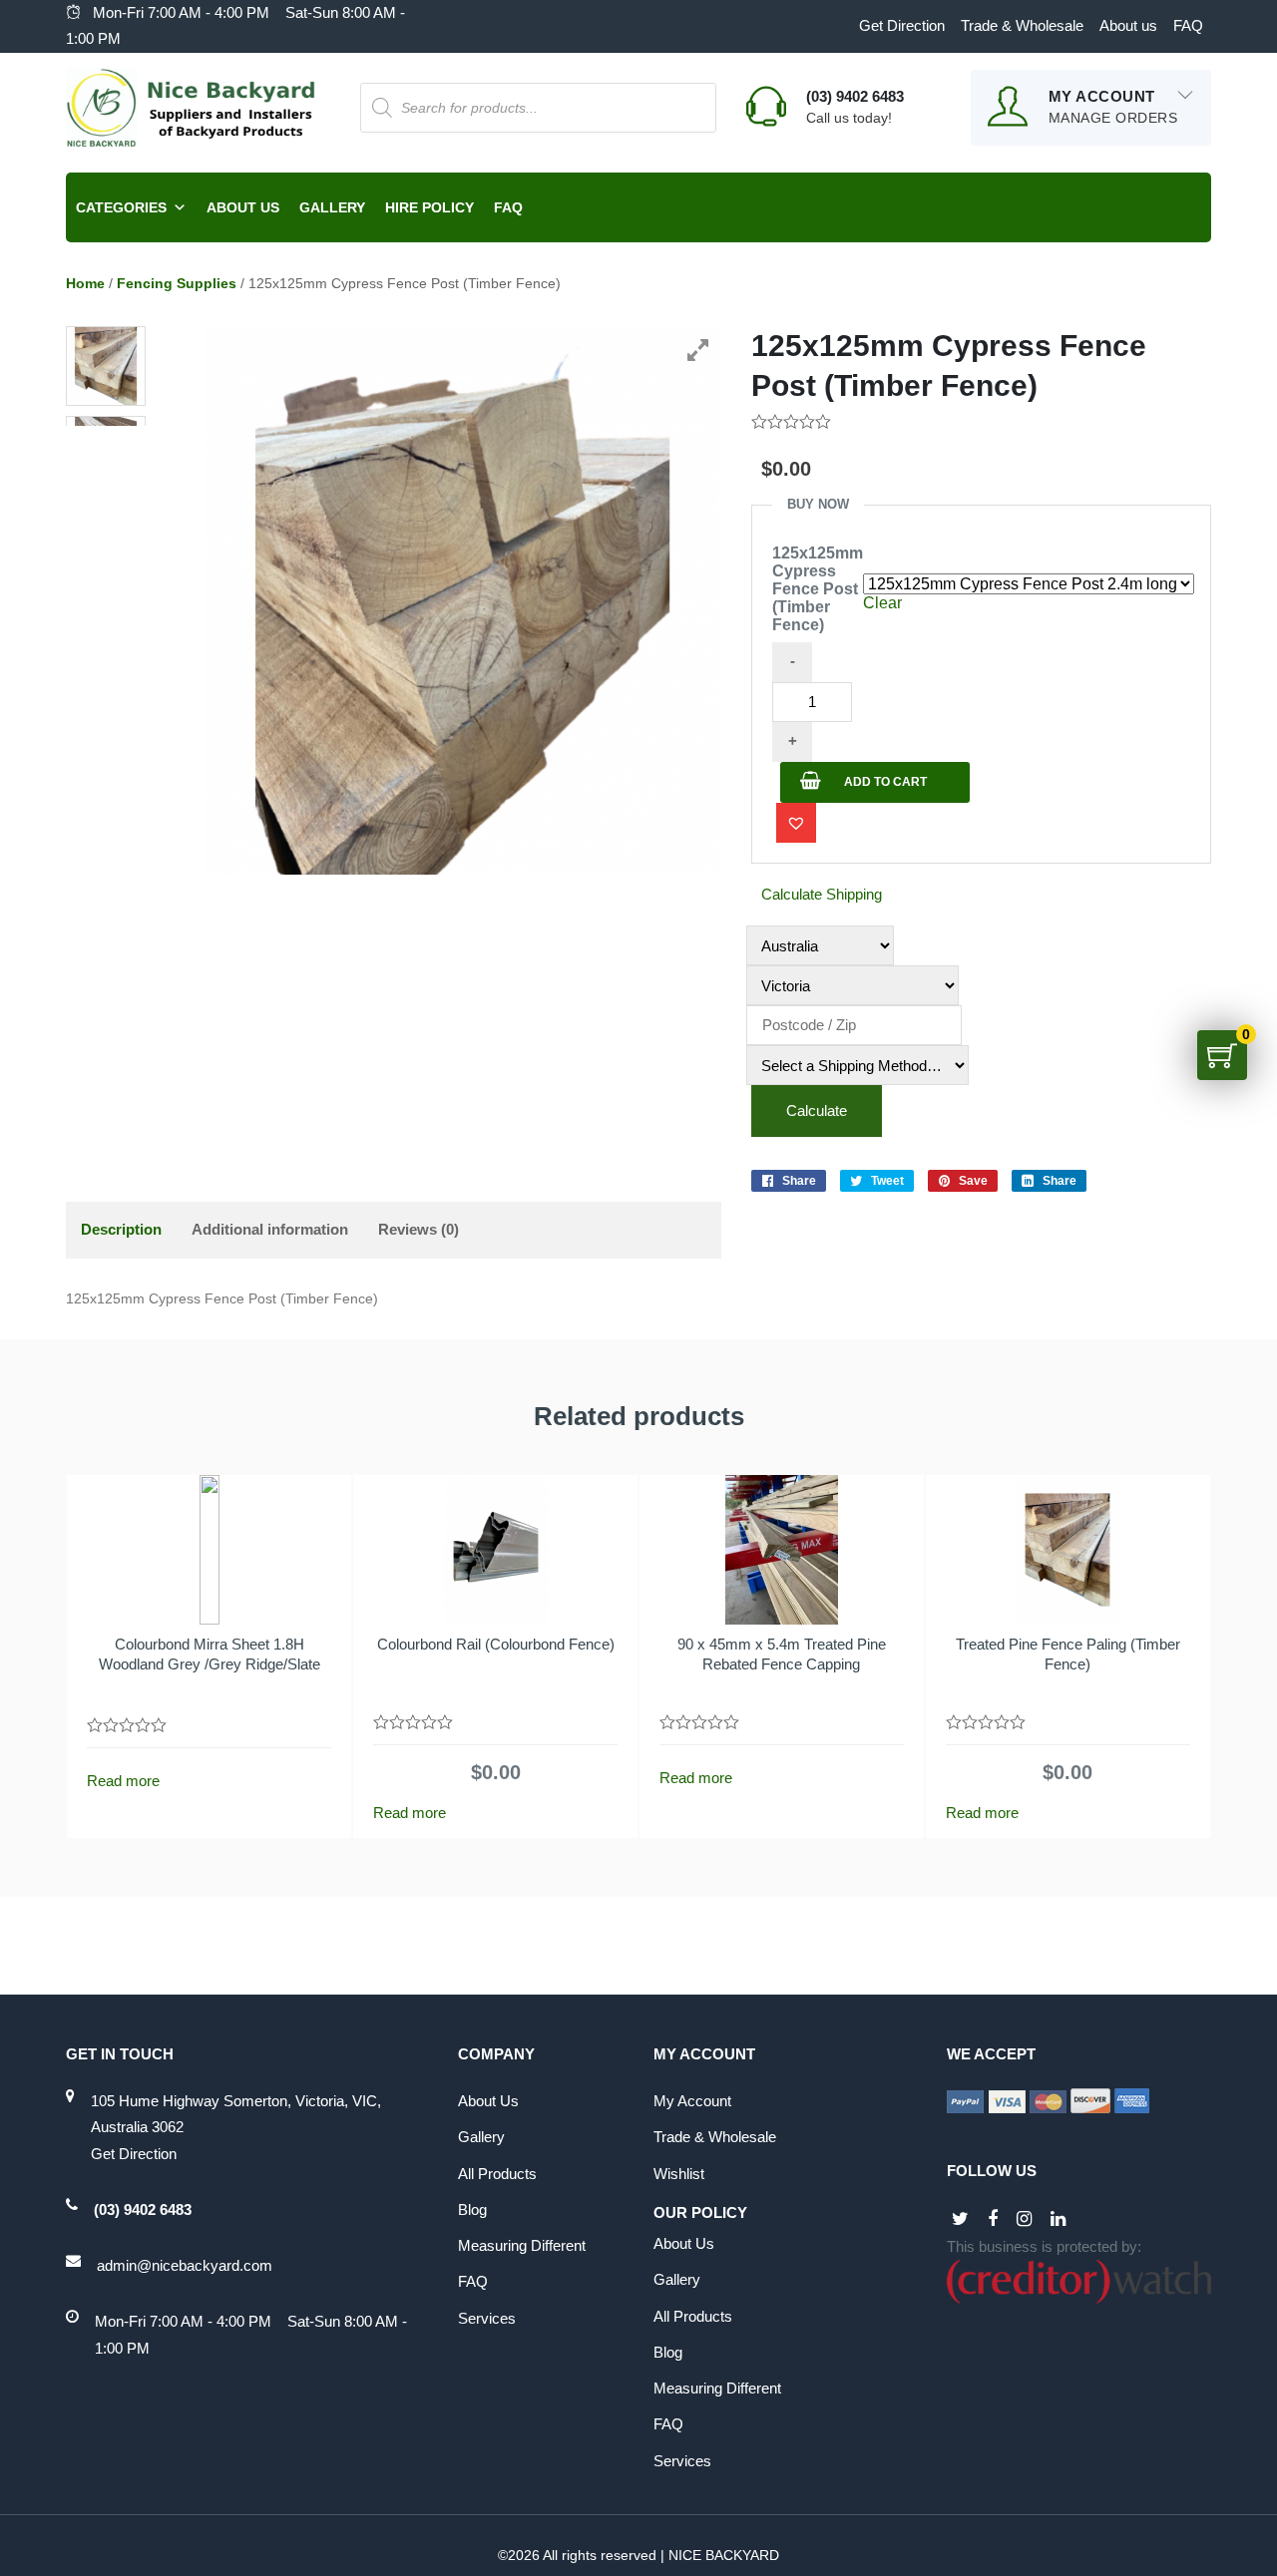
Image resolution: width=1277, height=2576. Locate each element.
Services (487, 2318)
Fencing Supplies (177, 283)
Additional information (270, 1229)
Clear (882, 603)
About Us (243, 207)
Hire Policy (429, 207)
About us (1128, 25)
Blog (472, 2209)
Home (85, 283)
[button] (796, 823)
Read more (123, 1781)
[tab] (121, 1230)
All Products (497, 2174)
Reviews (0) (419, 1229)
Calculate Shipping (822, 894)
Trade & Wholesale (1022, 25)
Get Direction (902, 25)
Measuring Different (522, 2245)
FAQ (1188, 25)
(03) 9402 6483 (143, 2209)
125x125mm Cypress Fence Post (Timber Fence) (818, 589)
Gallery (332, 207)
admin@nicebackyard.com (185, 2265)
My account (692, 2101)
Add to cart (885, 782)
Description (121, 1229)
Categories (121, 207)
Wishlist (679, 2174)
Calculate (817, 1110)
